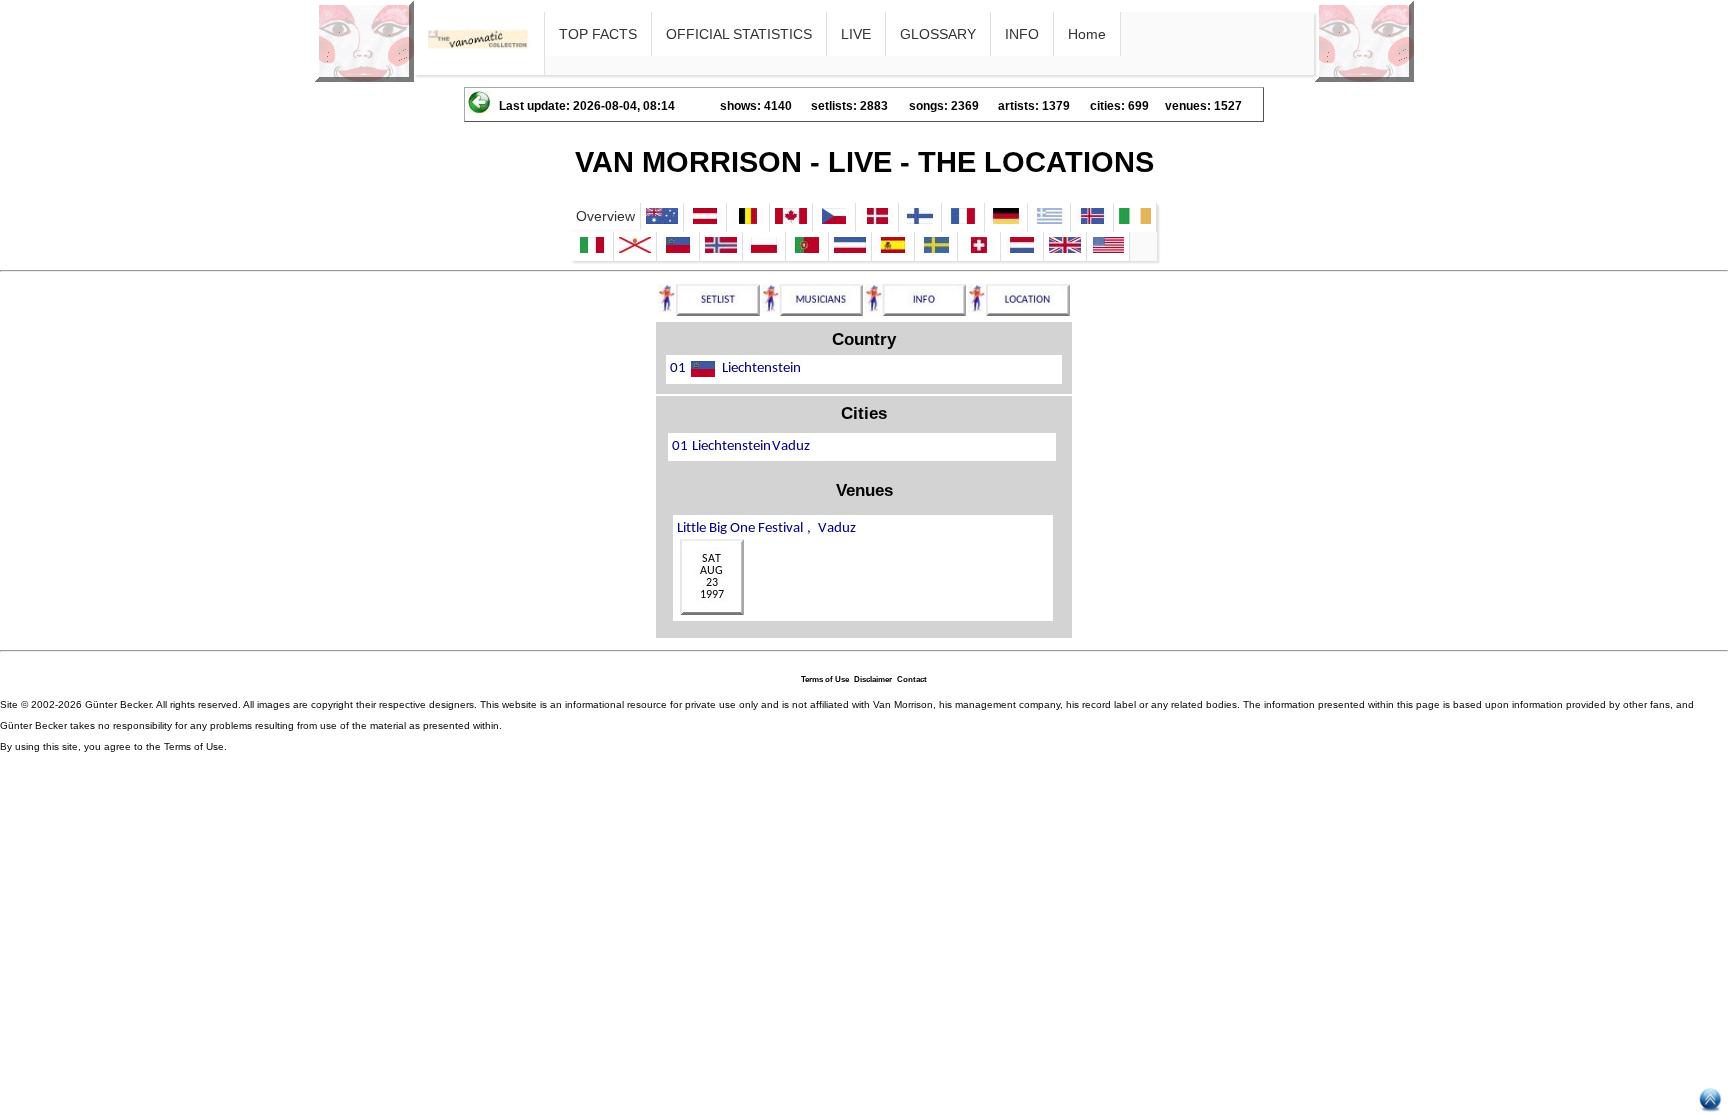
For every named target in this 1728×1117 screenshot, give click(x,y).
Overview (605, 216)
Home (1087, 34)
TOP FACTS (598, 34)
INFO (1022, 34)
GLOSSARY (938, 34)
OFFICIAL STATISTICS (739, 34)
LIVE (856, 34)
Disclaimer (873, 679)
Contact (912, 679)
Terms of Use (825, 679)
